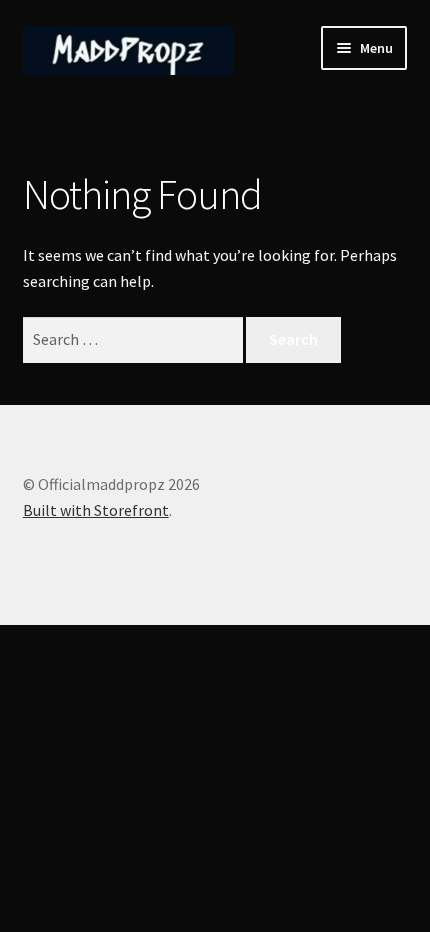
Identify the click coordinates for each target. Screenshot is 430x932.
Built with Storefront (96, 510)
